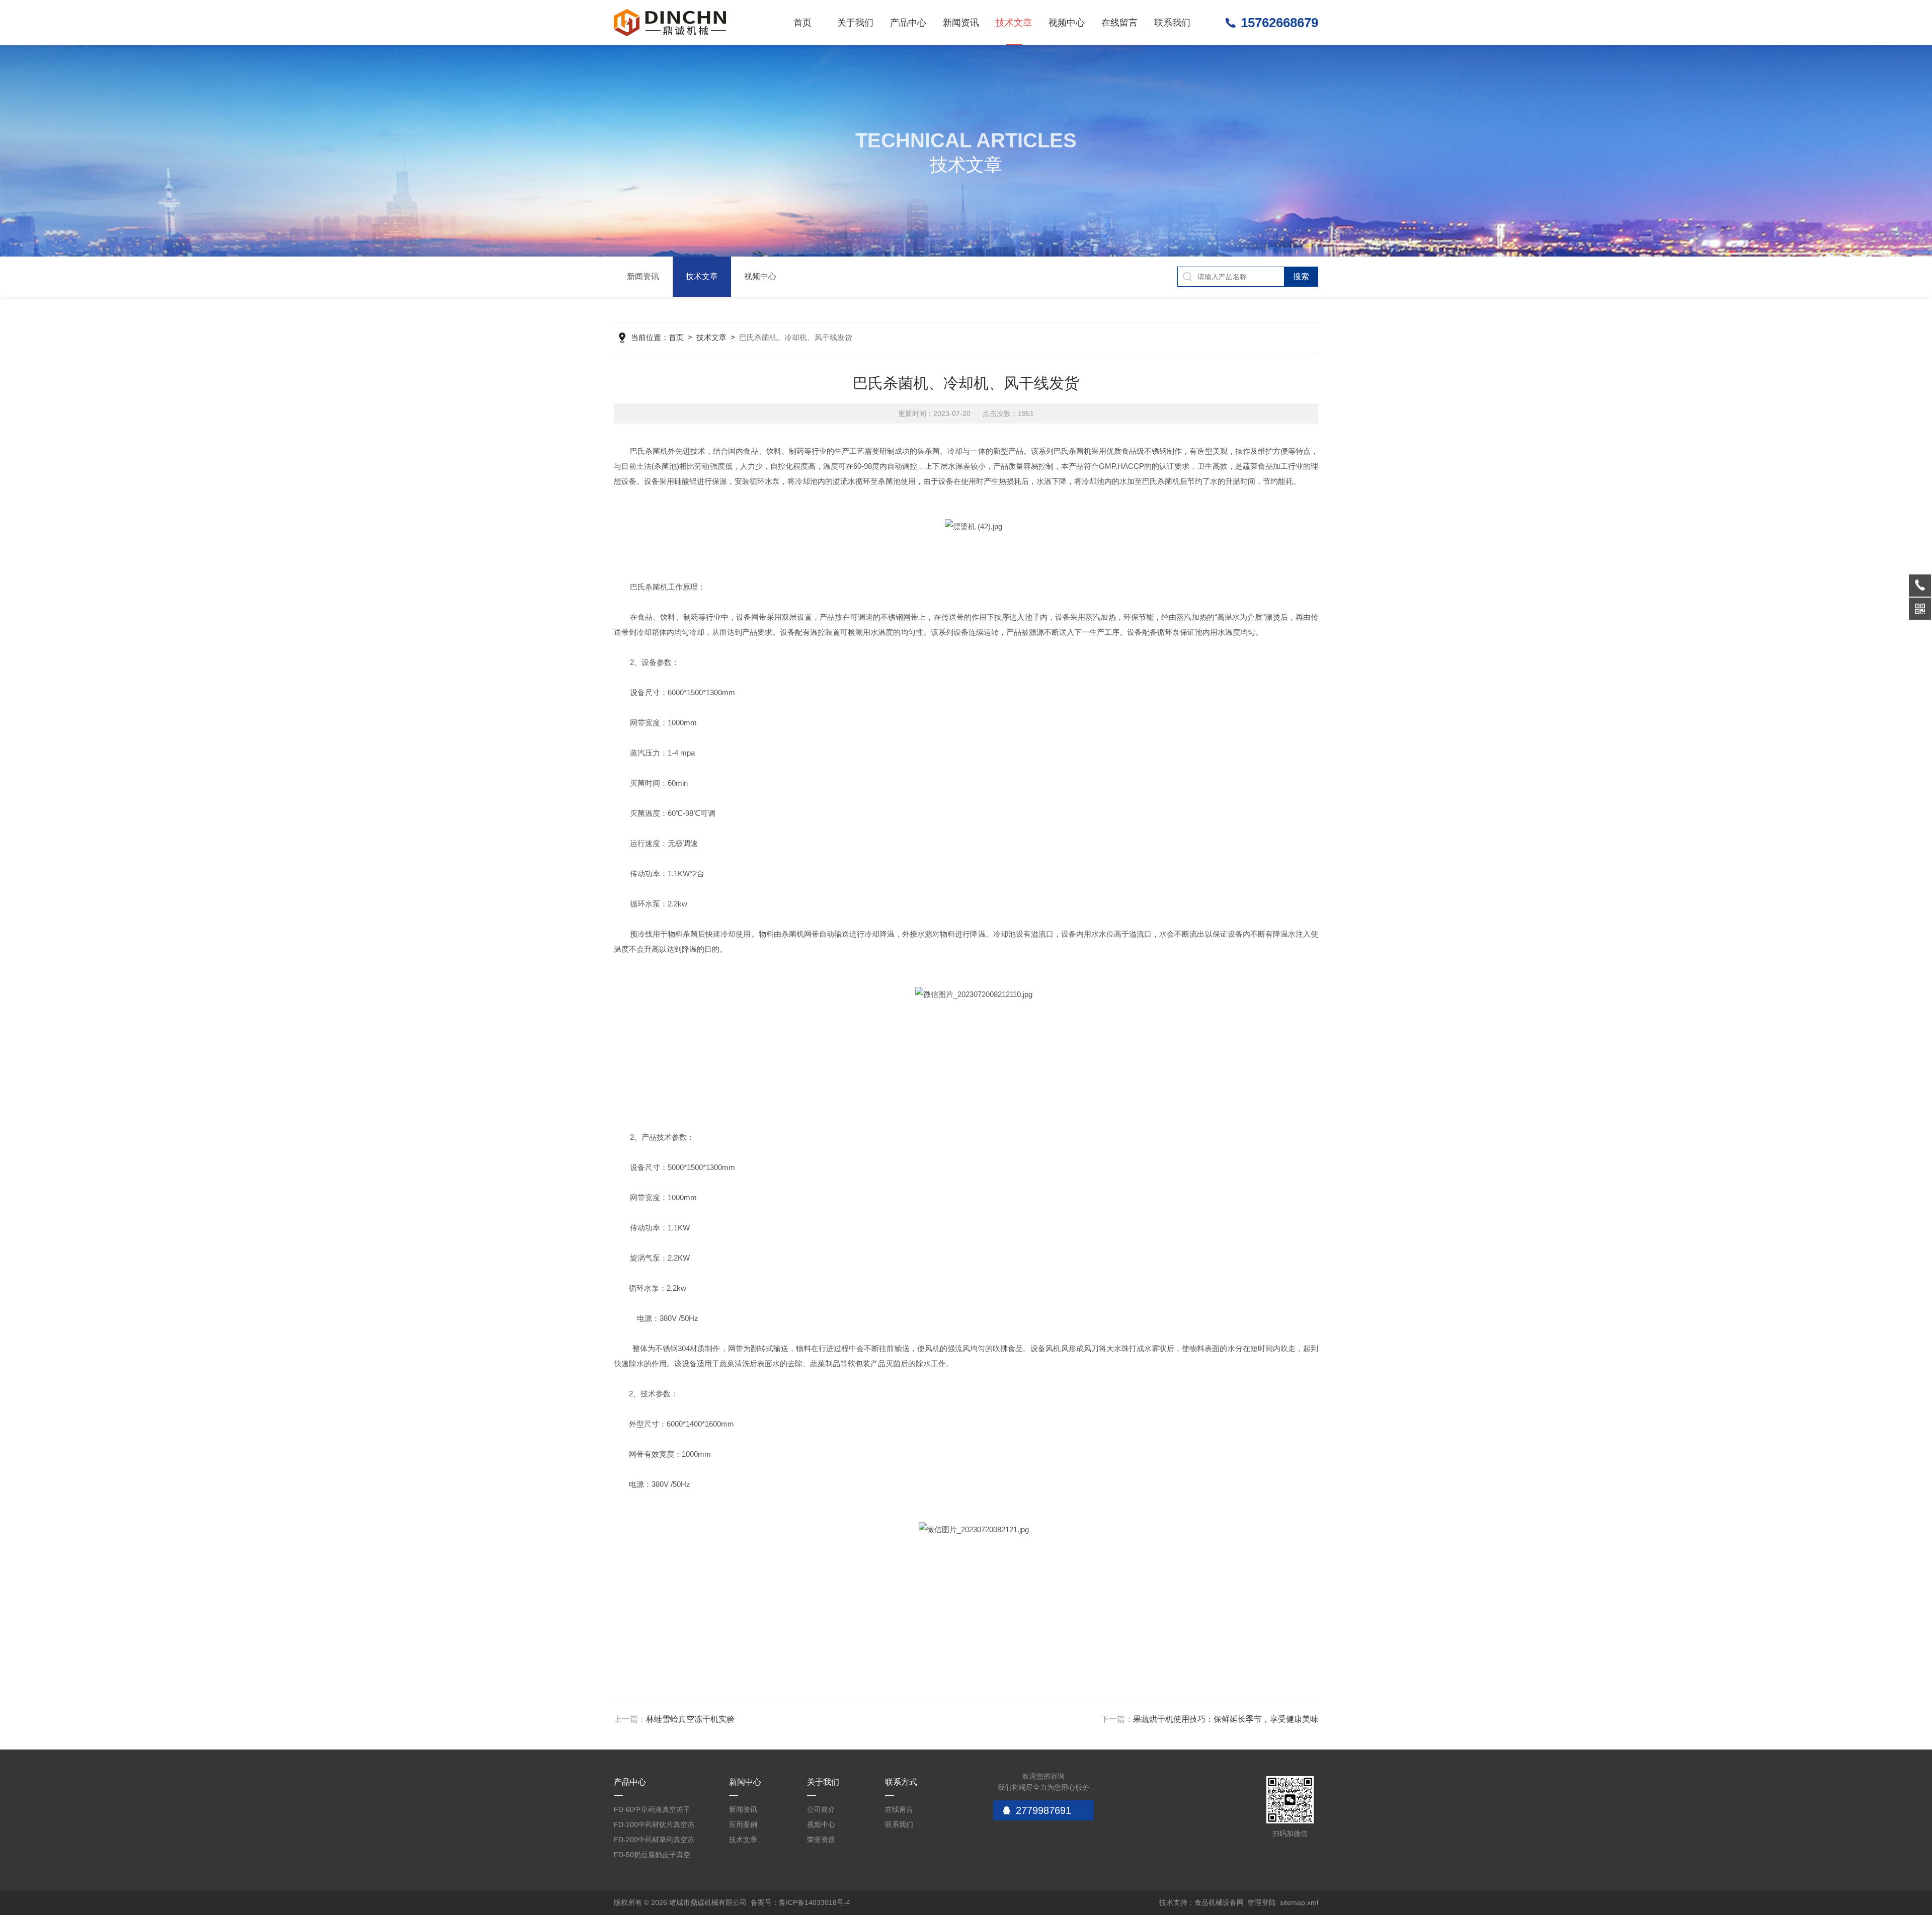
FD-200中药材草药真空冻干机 (654, 1841)
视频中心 (1067, 23)
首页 (802, 23)
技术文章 (1014, 23)
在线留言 (1119, 23)
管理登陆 (1262, 1902)
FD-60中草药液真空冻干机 (652, 1811)
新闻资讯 (961, 23)
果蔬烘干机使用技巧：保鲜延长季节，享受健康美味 (1226, 1719)
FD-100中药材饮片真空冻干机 (654, 1826)
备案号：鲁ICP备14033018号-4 (800, 1902)
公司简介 (821, 1809)
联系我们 (1172, 23)
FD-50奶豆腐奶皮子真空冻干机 (652, 1856)
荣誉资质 (821, 1840)
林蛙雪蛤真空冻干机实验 (690, 1719)
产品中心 (908, 23)
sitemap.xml (1299, 1902)
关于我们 (855, 23)
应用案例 (743, 1824)
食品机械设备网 (1219, 1902)
